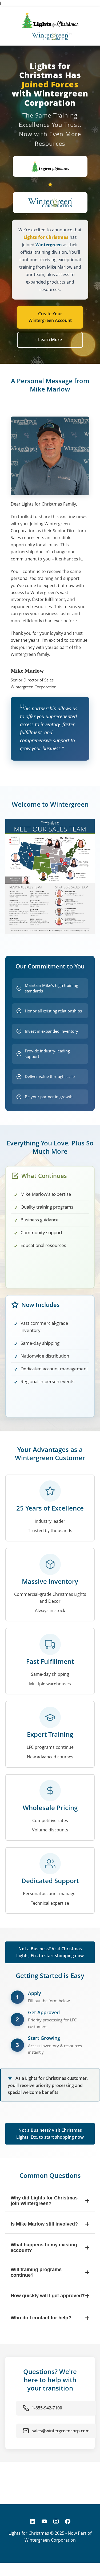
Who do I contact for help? (50, 2318)
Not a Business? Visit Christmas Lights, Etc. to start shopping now (50, 1952)
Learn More (50, 340)
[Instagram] (56, 2521)
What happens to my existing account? (50, 2248)
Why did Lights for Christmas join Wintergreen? (50, 2201)
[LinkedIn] (33, 2521)
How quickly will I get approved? (50, 2296)
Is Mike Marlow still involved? (50, 2224)
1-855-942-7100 (47, 2408)
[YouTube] (44, 2521)
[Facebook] (68, 2521)
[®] (50, 36)
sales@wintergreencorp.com (61, 2431)
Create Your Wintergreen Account (50, 317)
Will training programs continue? (50, 2272)
